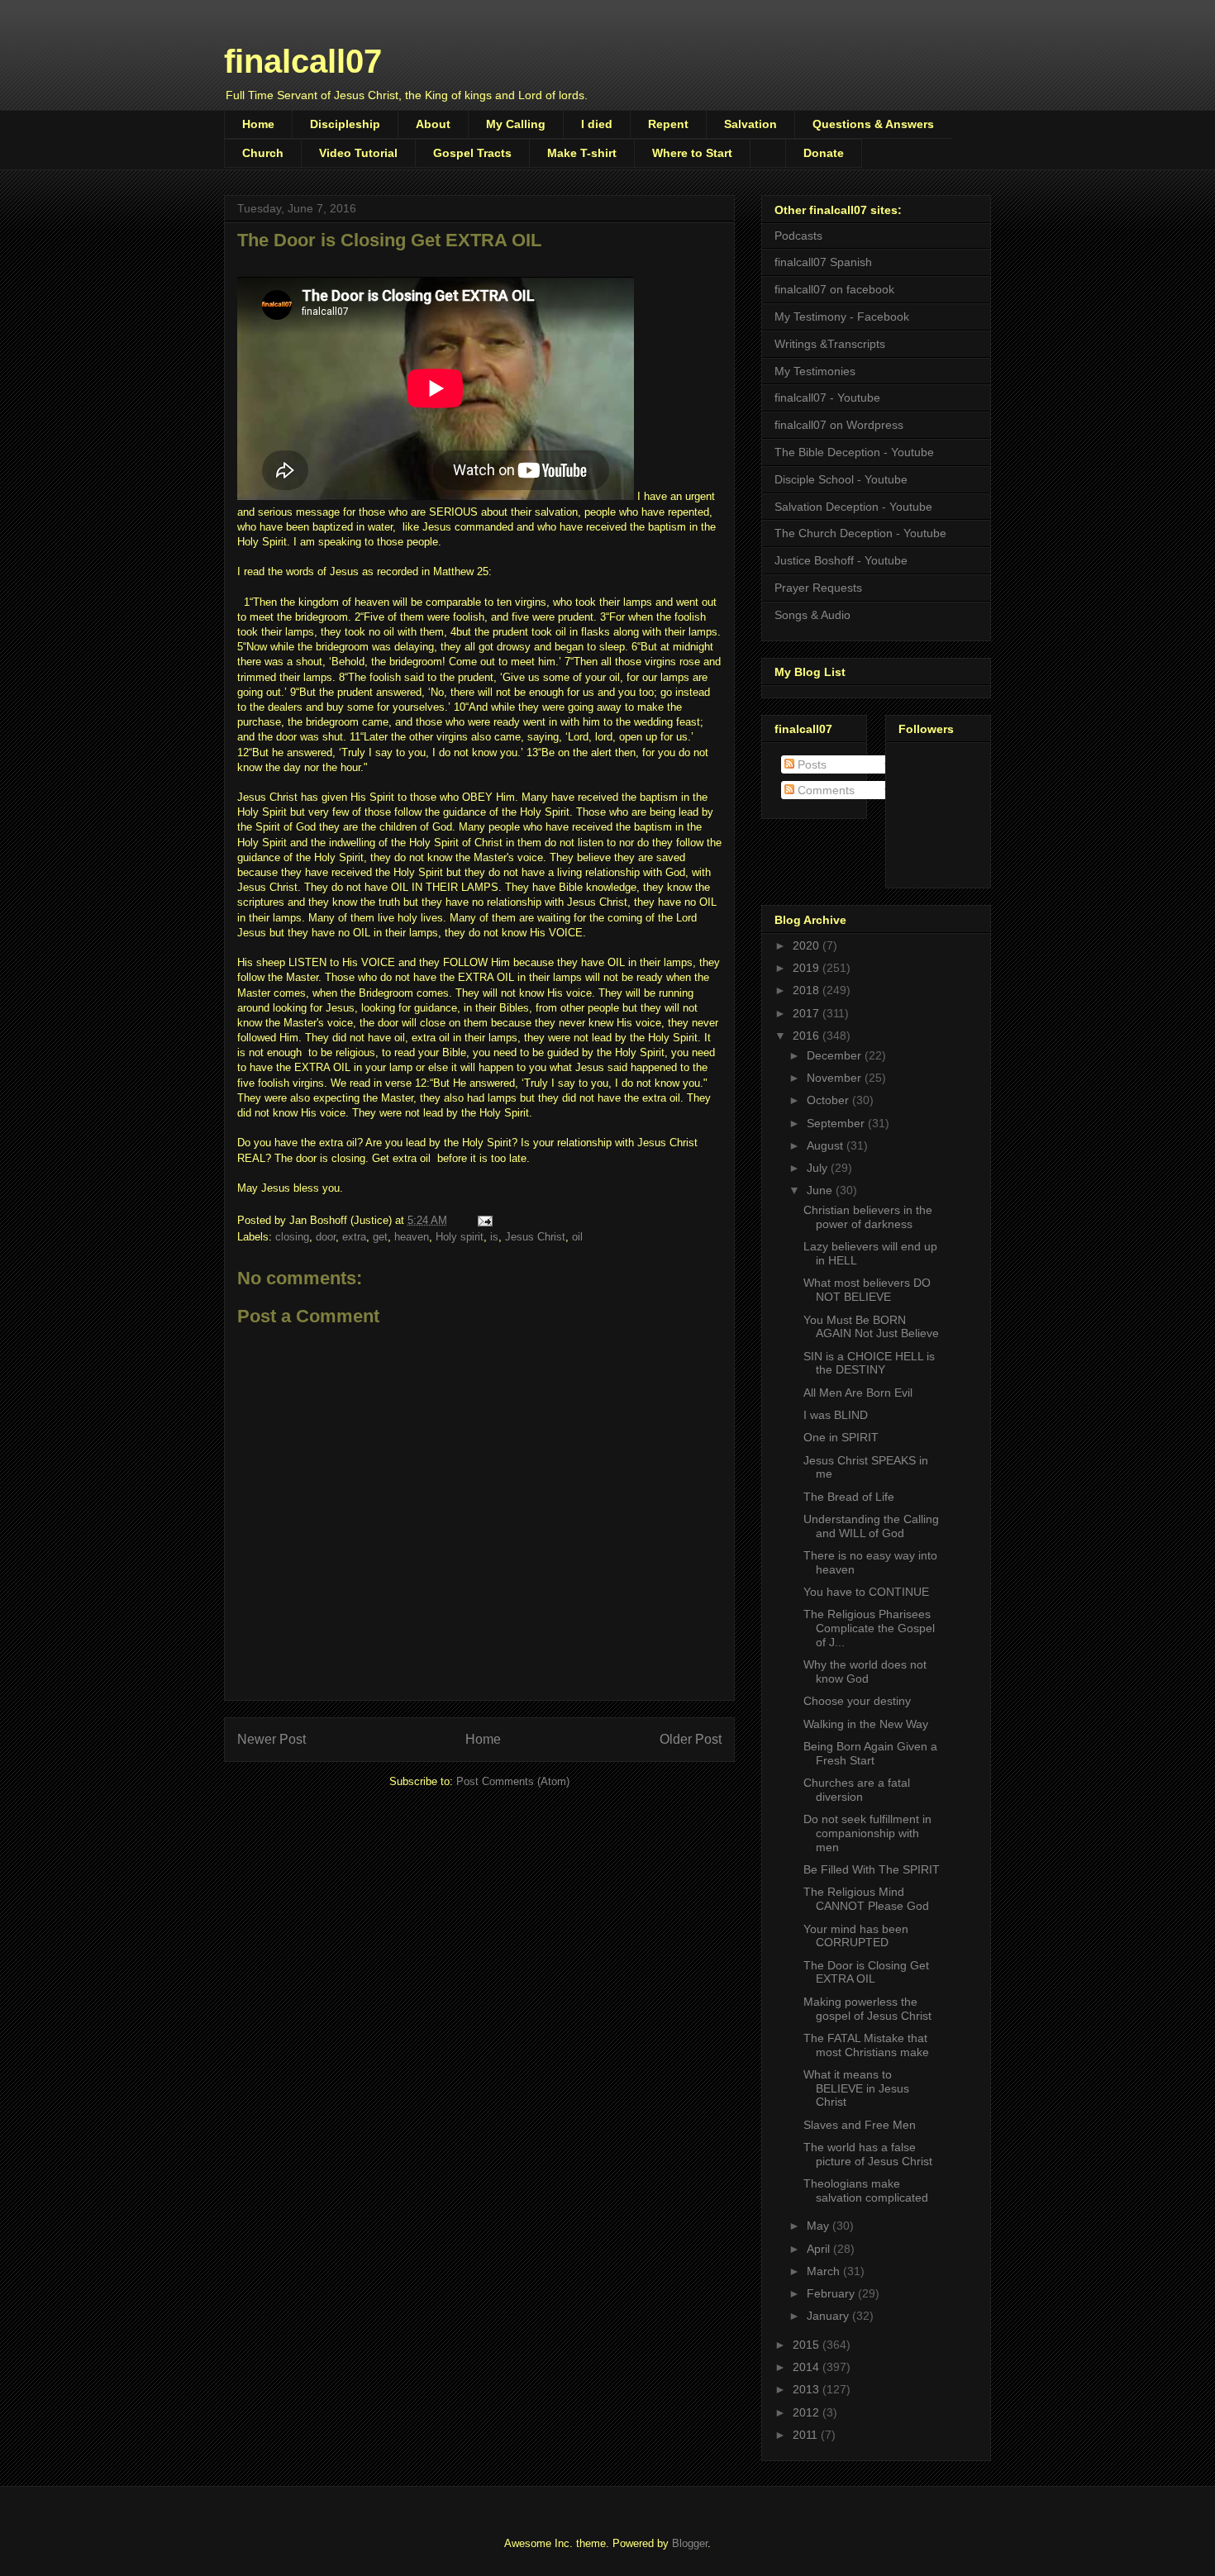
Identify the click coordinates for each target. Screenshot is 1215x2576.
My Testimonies (815, 371)
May (820, 2226)
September (837, 1123)
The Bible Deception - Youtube (854, 452)
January (829, 2316)
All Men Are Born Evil (858, 1393)
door (326, 1237)
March (825, 2271)
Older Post (691, 1739)
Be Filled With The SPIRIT (872, 1869)
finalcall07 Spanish (823, 262)
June (821, 1190)
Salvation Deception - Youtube (853, 507)
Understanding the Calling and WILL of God (871, 1526)
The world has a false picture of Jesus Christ (868, 2154)
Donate (824, 153)
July (819, 1168)
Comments (824, 790)
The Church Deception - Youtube (860, 533)
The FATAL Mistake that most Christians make (866, 2045)
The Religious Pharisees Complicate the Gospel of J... (869, 1628)
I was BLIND (836, 1415)
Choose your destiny (857, 1701)
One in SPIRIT (841, 1437)
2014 (808, 2367)
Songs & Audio (812, 615)
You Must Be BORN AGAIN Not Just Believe (871, 1327)
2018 (808, 990)
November (836, 1078)
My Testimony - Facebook (842, 317)
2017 (808, 1013)
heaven (412, 1237)
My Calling (516, 124)
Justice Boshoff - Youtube (841, 560)
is (494, 1237)
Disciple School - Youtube (841, 479)
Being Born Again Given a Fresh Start (870, 1753)
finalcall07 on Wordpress (839, 425)
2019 (808, 968)
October (829, 1100)
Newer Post (272, 1739)
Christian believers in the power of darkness (868, 1217)
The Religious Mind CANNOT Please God (866, 1899)
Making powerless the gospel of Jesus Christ (867, 2009)
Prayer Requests (818, 588)
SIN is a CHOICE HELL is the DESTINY (869, 1363)
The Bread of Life (849, 1497)
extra (354, 1237)
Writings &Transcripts (830, 344)
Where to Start (692, 153)
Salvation (750, 124)
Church (263, 153)
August (827, 1145)
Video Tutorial (358, 153)
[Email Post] (484, 1220)
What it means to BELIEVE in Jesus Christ (856, 2088)
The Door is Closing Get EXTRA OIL (866, 1972)
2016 (808, 1036)
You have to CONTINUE (866, 1592)
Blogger (690, 2543)
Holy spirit (460, 1237)
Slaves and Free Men (860, 2125)
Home (258, 124)
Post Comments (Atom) (513, 1781)
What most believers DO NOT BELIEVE (867, 1290)
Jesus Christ (535, 1237)
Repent (668, 124)
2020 (808, 945)
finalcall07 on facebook (834, 289)
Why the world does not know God (865, 1671)
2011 (807, 2435)
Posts (810, 764)
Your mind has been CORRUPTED (856, 1936)
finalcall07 (303, 61)
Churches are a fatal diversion (857, 1790)
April (820, 2249)
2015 (808, 2345)
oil (577, 1237)
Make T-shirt (582, 153)
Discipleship (345, 124)
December (836, 1055)
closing (292, 1237)
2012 (808, 2412)
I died (597, 124)
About (433, 124)
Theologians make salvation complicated (866, 2190)
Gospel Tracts (472, 153)
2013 (808, 2389)
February (832, 2293)
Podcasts (798, 236)
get (380, 1237)
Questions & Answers (873, 124)
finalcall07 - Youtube (827, 398)
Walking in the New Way (866, 1724)
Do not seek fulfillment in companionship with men (867, 1833)
